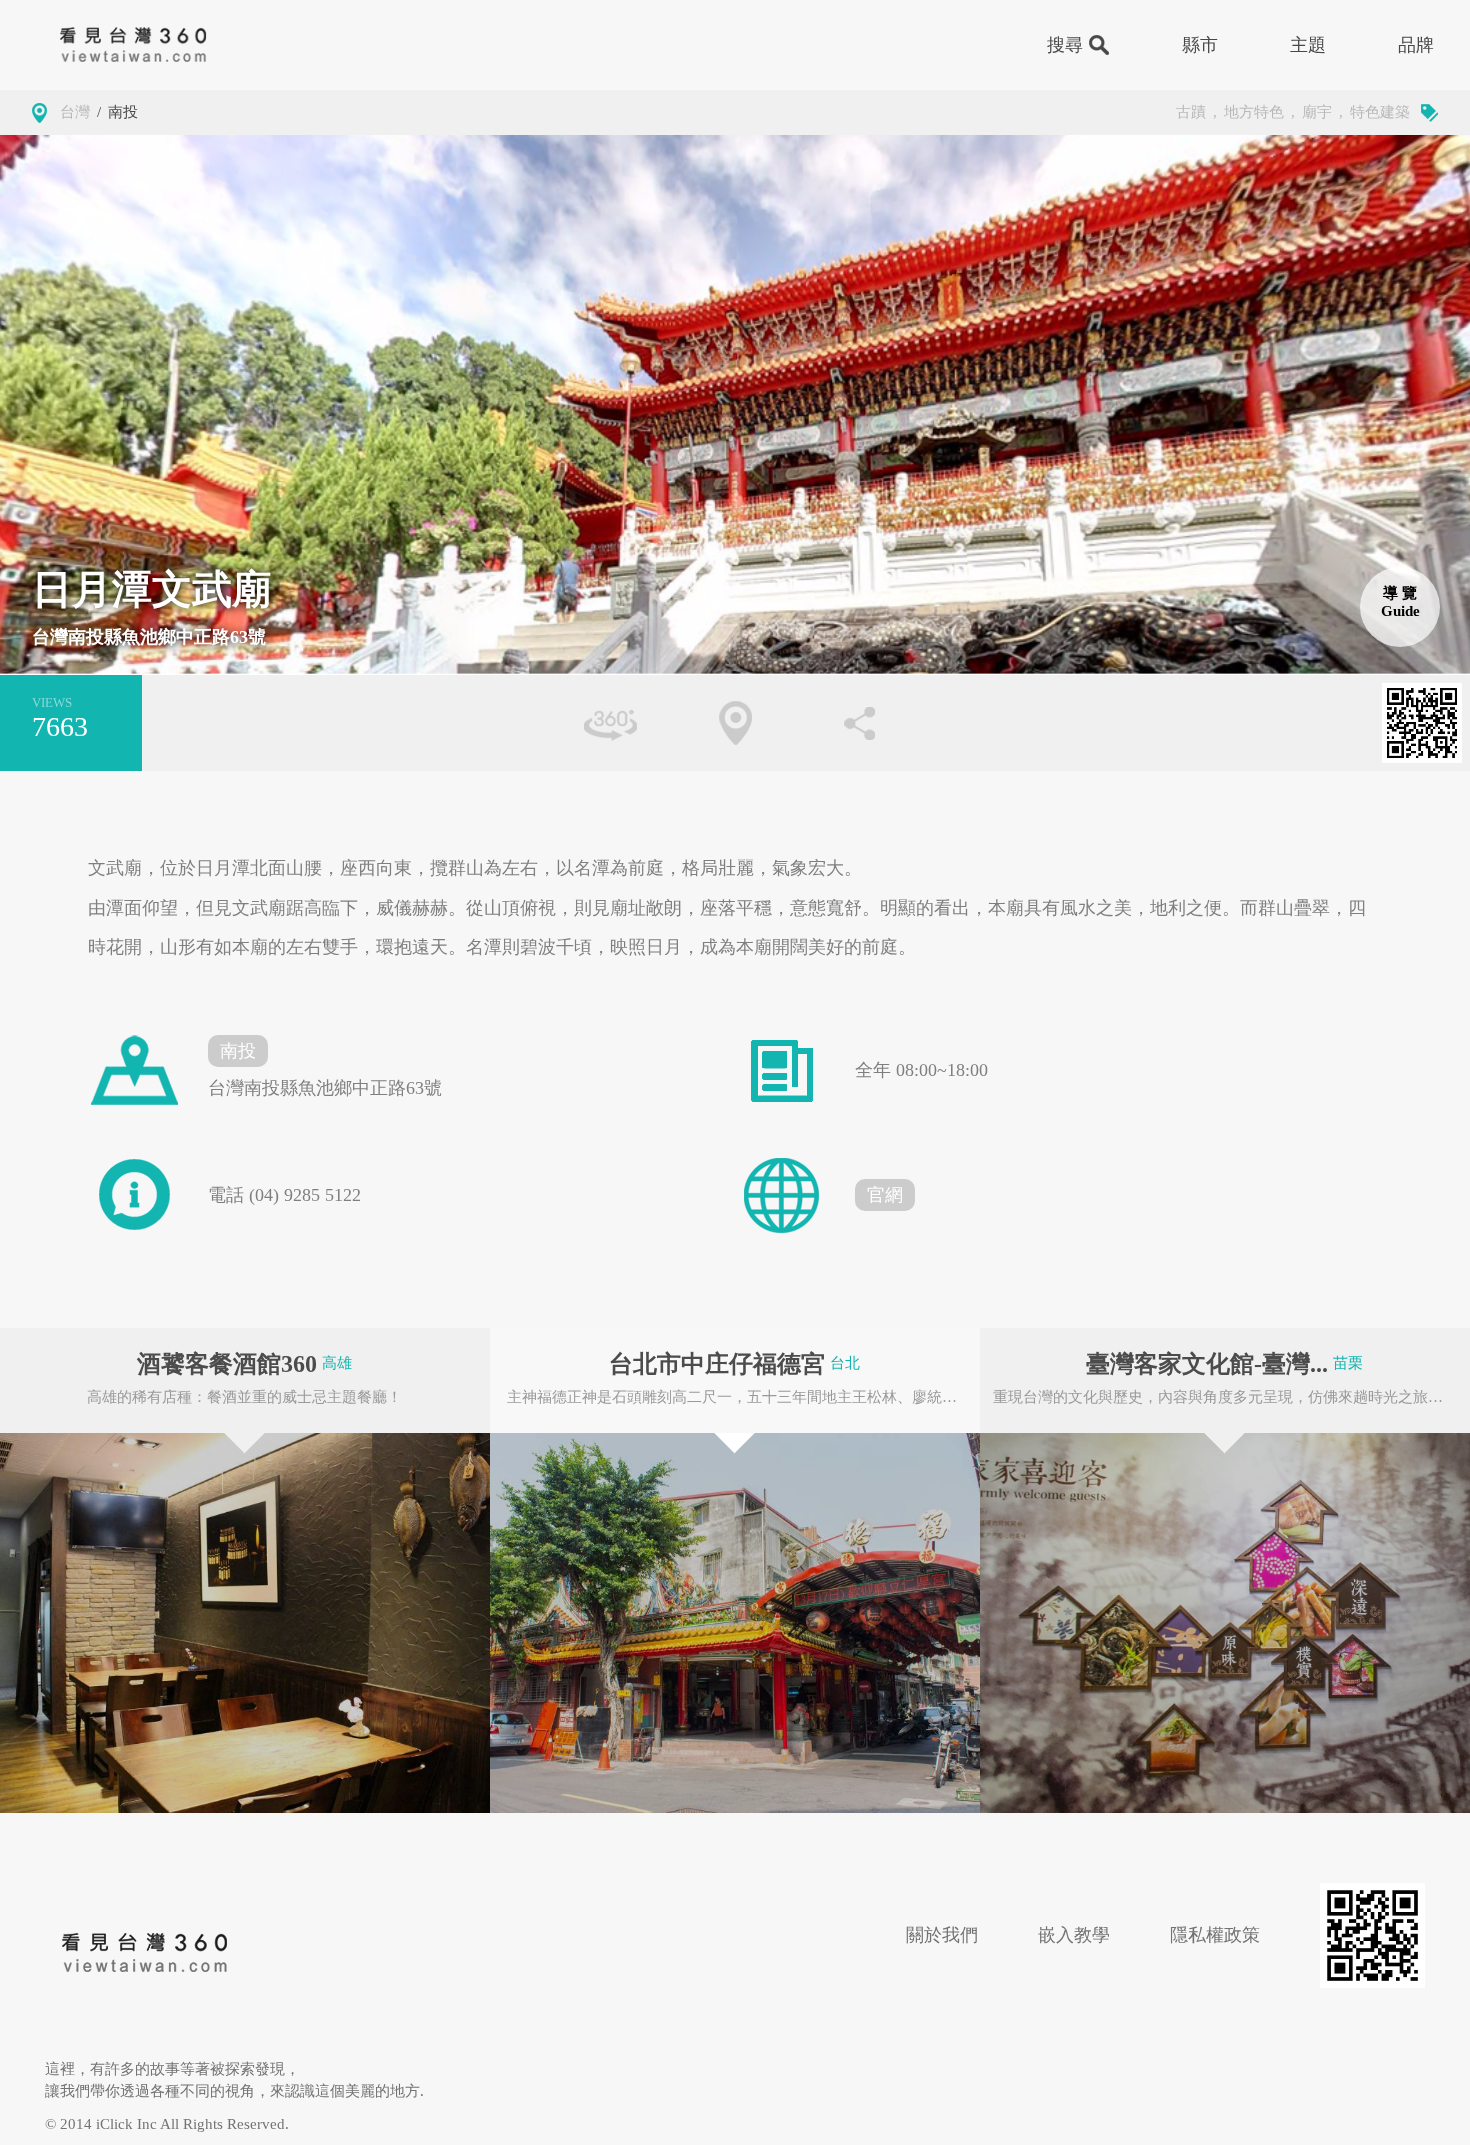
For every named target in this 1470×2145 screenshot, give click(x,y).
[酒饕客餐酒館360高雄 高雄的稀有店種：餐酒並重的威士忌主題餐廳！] (245, 1623)
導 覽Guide (1400, 602)
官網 (885, 1195)
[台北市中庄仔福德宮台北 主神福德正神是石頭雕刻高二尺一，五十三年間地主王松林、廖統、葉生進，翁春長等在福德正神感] (735, 1623)
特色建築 (1380, 112)
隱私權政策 (1215, 1935)
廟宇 (1317, 112)
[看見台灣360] (145, 1953)
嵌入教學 (1074, 1935)
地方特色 (1254, 112)
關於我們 (942, 1935)
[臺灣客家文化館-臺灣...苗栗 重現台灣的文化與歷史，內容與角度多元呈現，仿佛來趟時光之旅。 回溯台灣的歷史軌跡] (1225, 1623)
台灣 (75, 112)
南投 (123, 112)
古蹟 (1191, 112)
